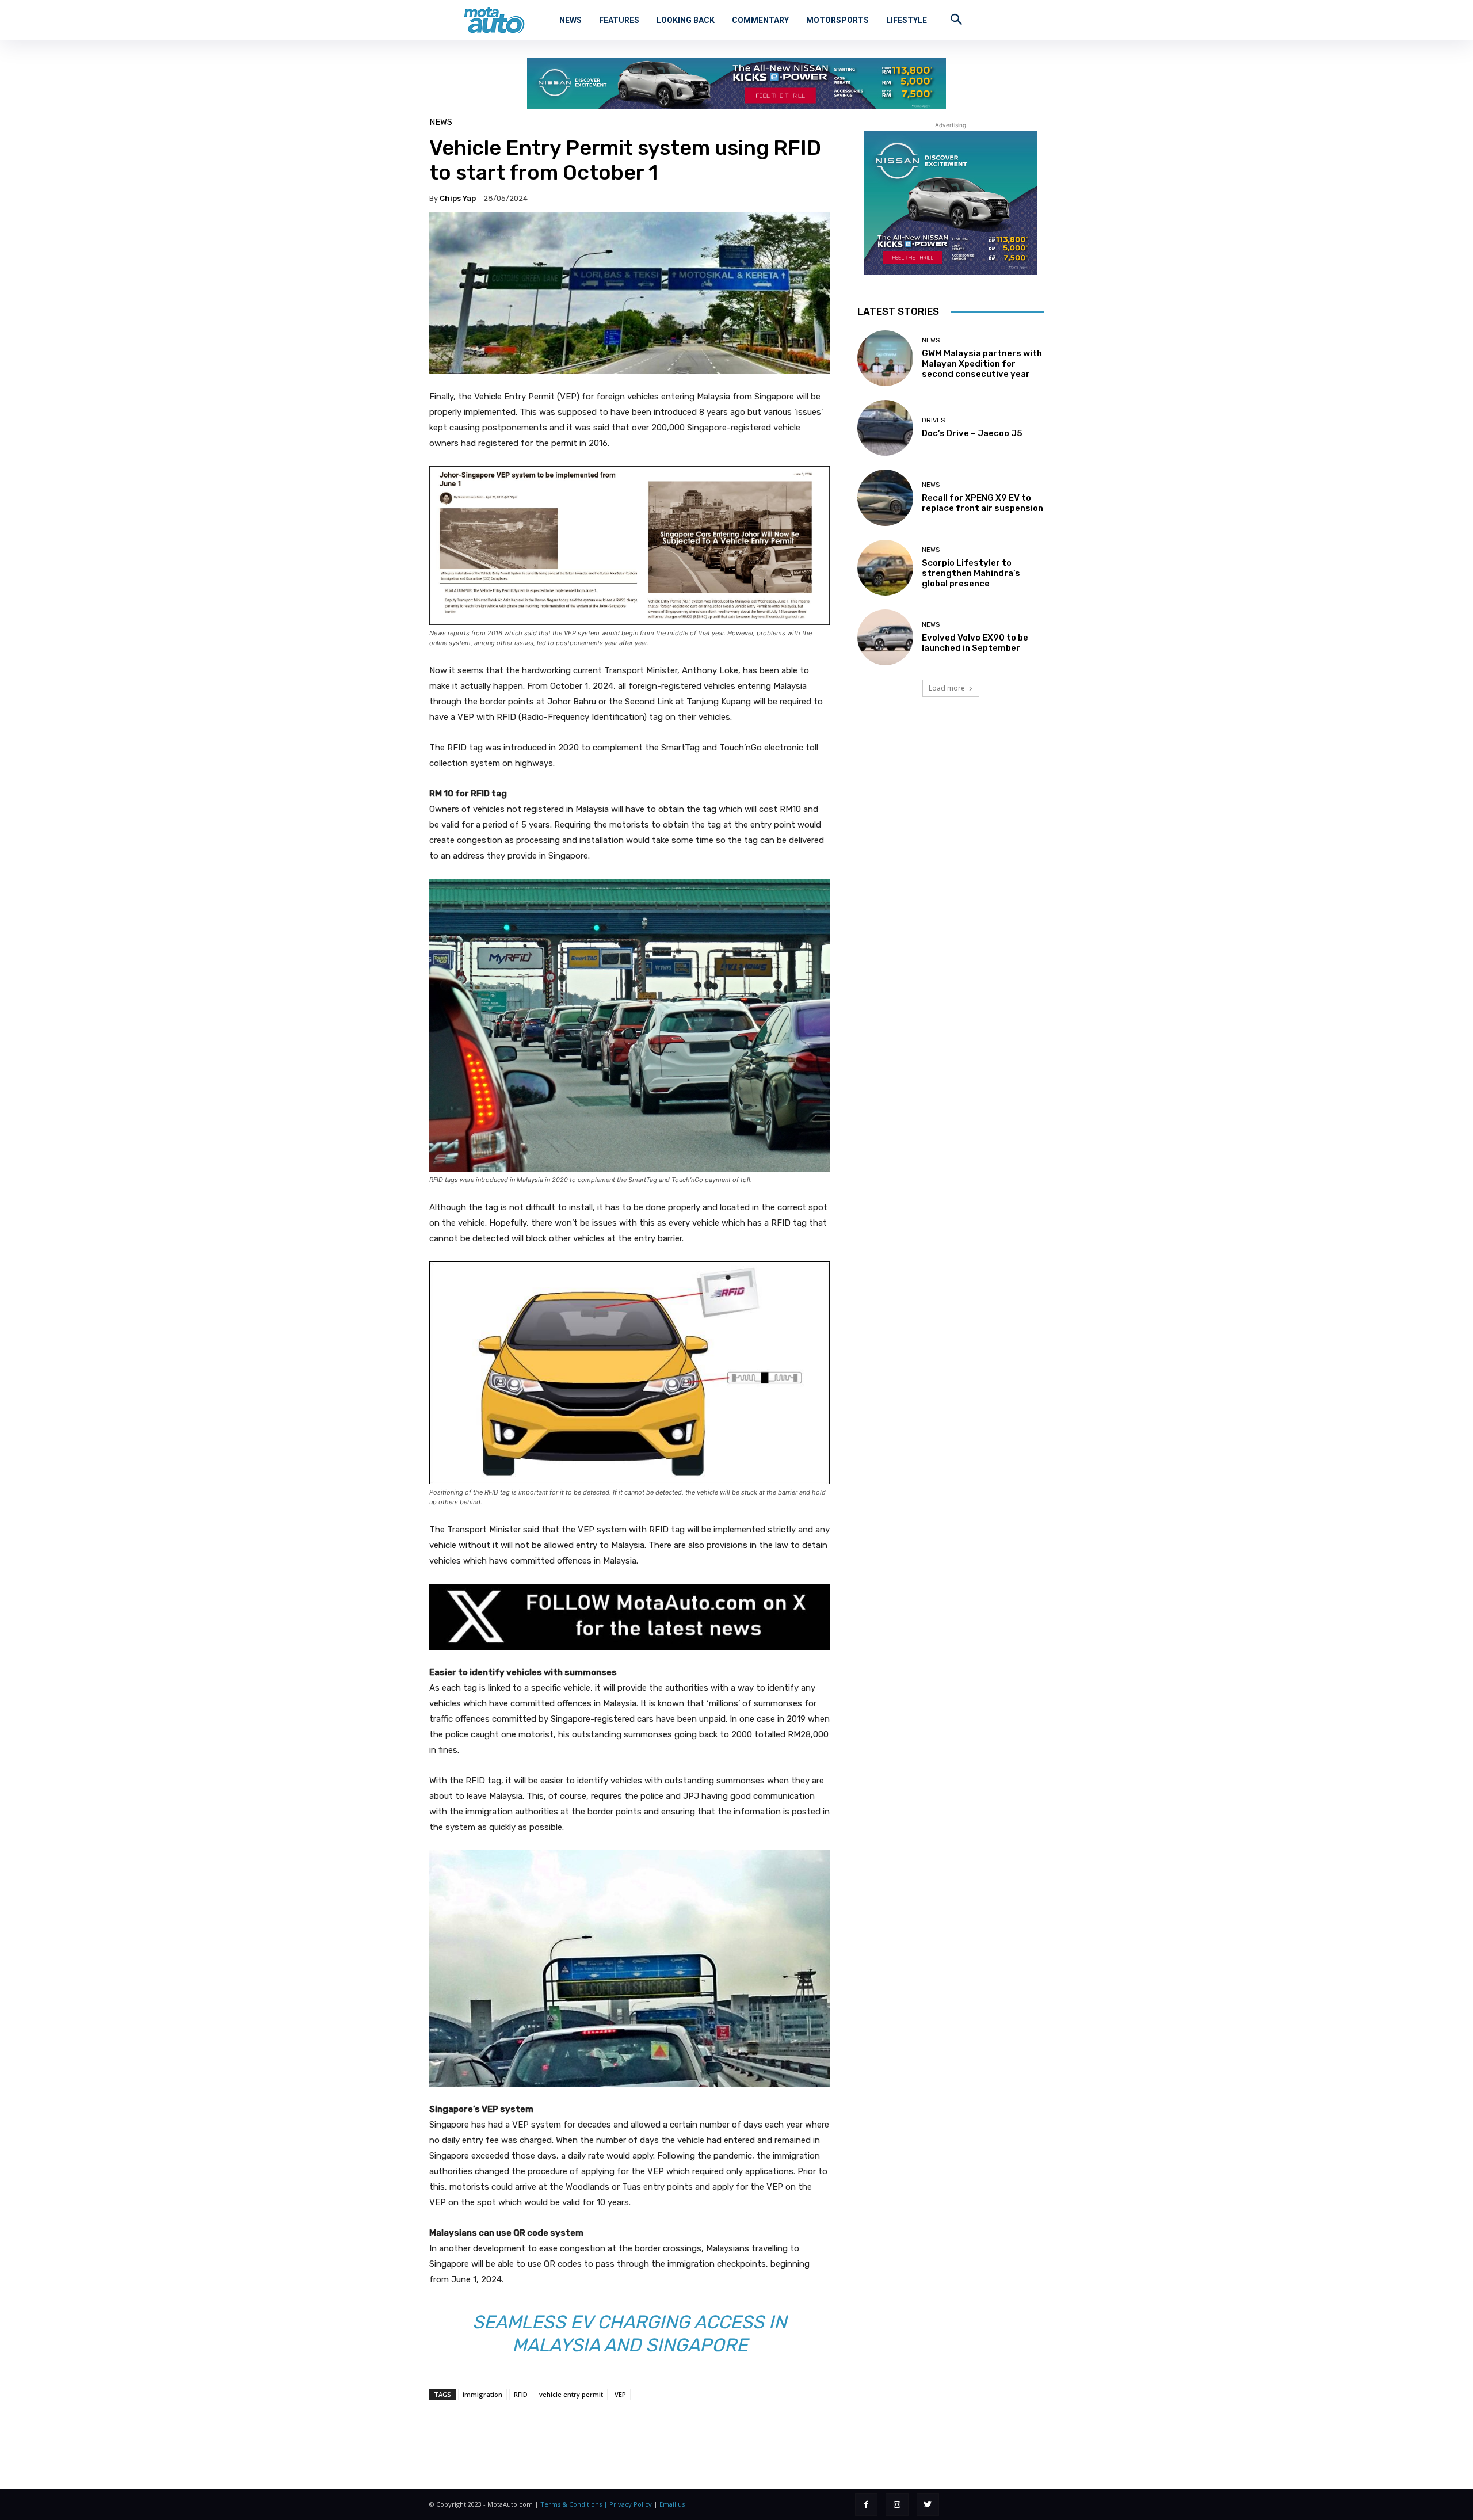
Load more (947, 688)
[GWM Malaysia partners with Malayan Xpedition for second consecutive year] (885, 358)
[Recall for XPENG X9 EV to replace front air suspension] (885, 497)
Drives (933, 420)
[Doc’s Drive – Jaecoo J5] (885, 428)
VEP (620, 2394)
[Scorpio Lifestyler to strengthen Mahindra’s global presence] (885, 568)
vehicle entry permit (571, 2394)
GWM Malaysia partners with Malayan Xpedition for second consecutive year (982, 364)
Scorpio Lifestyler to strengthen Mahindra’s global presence (971, 573)
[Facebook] (866, 2504)
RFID (521, 2394)
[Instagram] (897, 2504)
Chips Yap (458, 198)
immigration (482, 2394)
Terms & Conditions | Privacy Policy (596, 2504)
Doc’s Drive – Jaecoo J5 (972, 433)
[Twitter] (928, 2504)
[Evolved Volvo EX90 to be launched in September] (885, 637)
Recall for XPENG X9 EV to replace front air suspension (982, 503)
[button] (956, 19)
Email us (672, 2504)
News (441, 122)
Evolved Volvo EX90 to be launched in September (975, 643)
